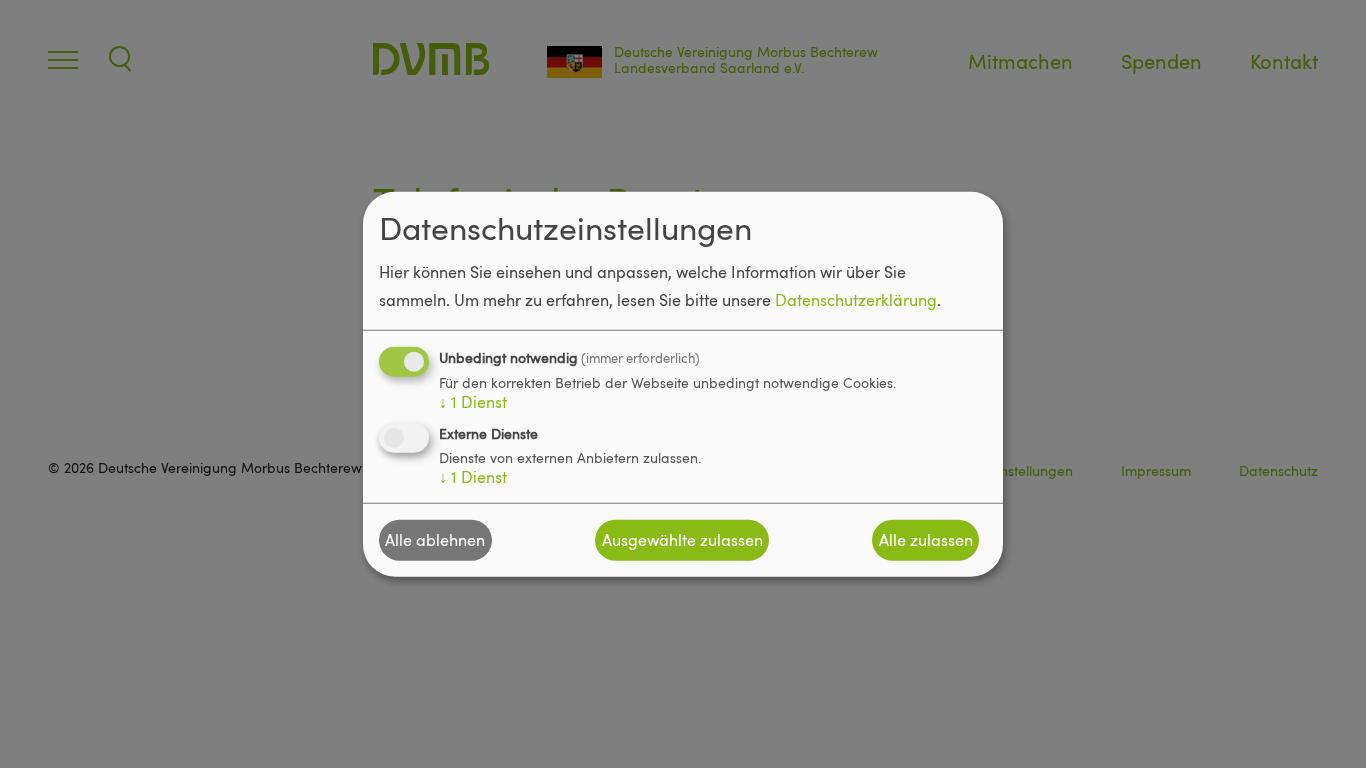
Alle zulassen (926, 540)
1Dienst (473, 401)
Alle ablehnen (435, 540)
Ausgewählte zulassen (682, 540)
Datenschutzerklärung (856, 299)
